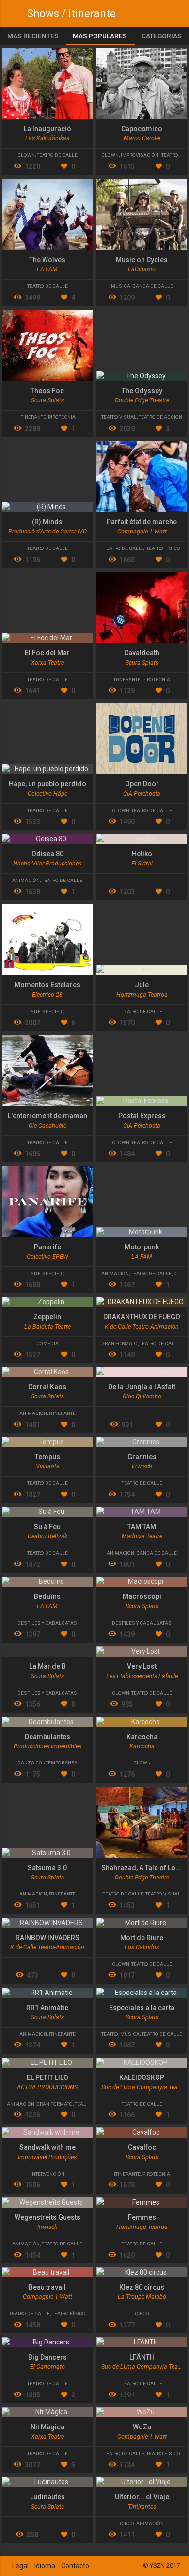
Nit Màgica (47, 2427)
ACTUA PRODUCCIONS (47, 2087)
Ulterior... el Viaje (142, 2497)
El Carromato (47, 2367)
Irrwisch (142, 1466)
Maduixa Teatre (142, 1536)
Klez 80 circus (142, 2287)
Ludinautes (47, 2497)
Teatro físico (163, 548)
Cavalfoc (142, 2147)
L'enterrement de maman (47, 1116)
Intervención (47, 2174)
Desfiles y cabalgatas (47, 1623)
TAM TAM (142, 1527)
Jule (142, 985)
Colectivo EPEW (47, 1256)
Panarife (47, 1247)
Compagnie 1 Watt (142, 531)
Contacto (75, 2566)
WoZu (142, 2427)
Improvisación (140, 155)
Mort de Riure (142, 1938)
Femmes (142, 2217)
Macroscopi (142, 1596)
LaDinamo (142, 269)
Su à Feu (47, 1527)
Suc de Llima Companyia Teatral (144, 2087)
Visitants (47, 1466)
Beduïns (47, 1596)
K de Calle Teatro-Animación (142, 1326)
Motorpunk (142, 1247)
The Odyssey (142, 391)
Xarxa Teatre (47, 662)
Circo (142, 2314)
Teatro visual (119, 417)
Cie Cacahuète (47, 1125)
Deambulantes (47, 1737)
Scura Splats (47, 400)
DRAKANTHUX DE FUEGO (142, 1317)
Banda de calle (153, 286)
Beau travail (47, 2287)
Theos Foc (47, 391)
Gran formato (119, 1343)
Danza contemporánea (47, 1763)
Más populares (100, 36)
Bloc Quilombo (142, 1396)
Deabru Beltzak (47, 1536)
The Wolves (47, 260)
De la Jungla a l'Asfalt (142, 1387)
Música (121, 286)
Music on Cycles (142, 260)
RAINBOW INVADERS (47, 1938)
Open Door (142, 784)
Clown (26, 155)
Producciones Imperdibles (47, 1746)
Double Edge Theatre (142, 400)
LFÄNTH (142, 2357)
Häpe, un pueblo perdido (47, 784)
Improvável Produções (47, 2157)
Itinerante (33, 417)
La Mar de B (47, 1666)
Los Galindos (142, 1947)
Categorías (162, 36)
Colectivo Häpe (47, 793)
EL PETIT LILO (47, 2077)
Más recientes (33, 36)
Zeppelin (47, 1317)
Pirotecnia (62, 417)
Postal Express (142, 1116)
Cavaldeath (142, 653)
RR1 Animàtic (47, 2008)
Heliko (142, 854)
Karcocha (142, 1737)
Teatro (110, 2034)
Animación (26, 880)
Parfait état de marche (142, 522)
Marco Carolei (142, 138)
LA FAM (47, 269)
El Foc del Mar (47, 653)
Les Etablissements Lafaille (142, 1676)
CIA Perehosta (142, 793)
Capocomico (142, 129)
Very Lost (142, 1666)
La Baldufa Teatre (47, 1326)
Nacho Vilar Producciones (47, 863)
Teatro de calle (57, 155)
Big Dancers (47, 2357)
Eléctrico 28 (47, 994)
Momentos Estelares (47, 985)
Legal (20, 2566)
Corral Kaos (47, 1387)
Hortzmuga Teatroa (142, 994)
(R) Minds (47, 522)
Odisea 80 (47, 854)
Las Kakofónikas (47, 138)
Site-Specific (47, 1011)
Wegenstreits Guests (47, 2217)
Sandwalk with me (47, 2147)
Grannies (142, 1457)
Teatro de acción (160, 417)
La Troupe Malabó (142, 2297)
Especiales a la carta (142, 2008)
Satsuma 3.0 (47, 1868)
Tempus (47, 1457)
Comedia (47, 1343)
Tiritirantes (142, 2506)
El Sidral (142, 863)
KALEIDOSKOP (142, 2077)
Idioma (45, 2566)
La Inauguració (47, 129)
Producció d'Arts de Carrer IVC (47, 531)
